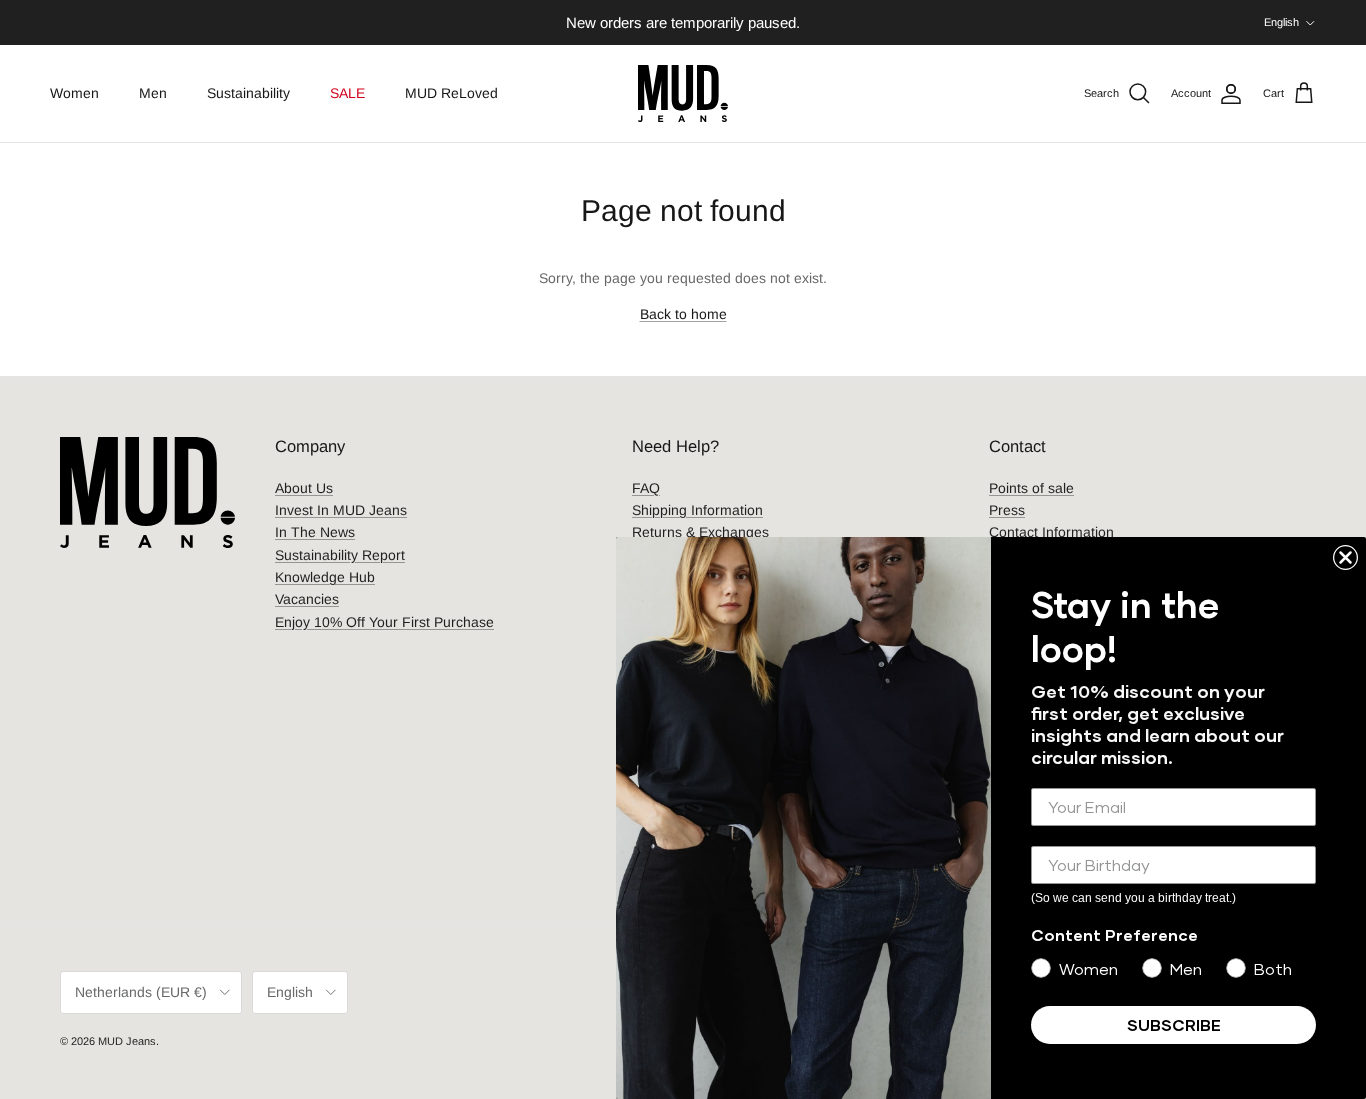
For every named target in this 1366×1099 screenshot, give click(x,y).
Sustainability (248, 93)
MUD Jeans (127, 1041)
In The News (315, 532)
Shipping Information (697, 510)
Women (74, 93)
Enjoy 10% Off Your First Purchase (384, 622)
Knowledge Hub (325, 577)
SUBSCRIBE (1174, 1024)
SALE (347, 93)
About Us (304, 488)
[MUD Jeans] (683, 93)
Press (1007, 510)
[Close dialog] (1345, 557)
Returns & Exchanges (700, 532)
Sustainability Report (340, 555)
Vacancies (307, 599)
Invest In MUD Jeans (341, 510)
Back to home (683, 314)
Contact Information (1051, 532)
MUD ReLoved (451, 93)
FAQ (646, 488)
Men (153, 93)
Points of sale (1031, 488)
